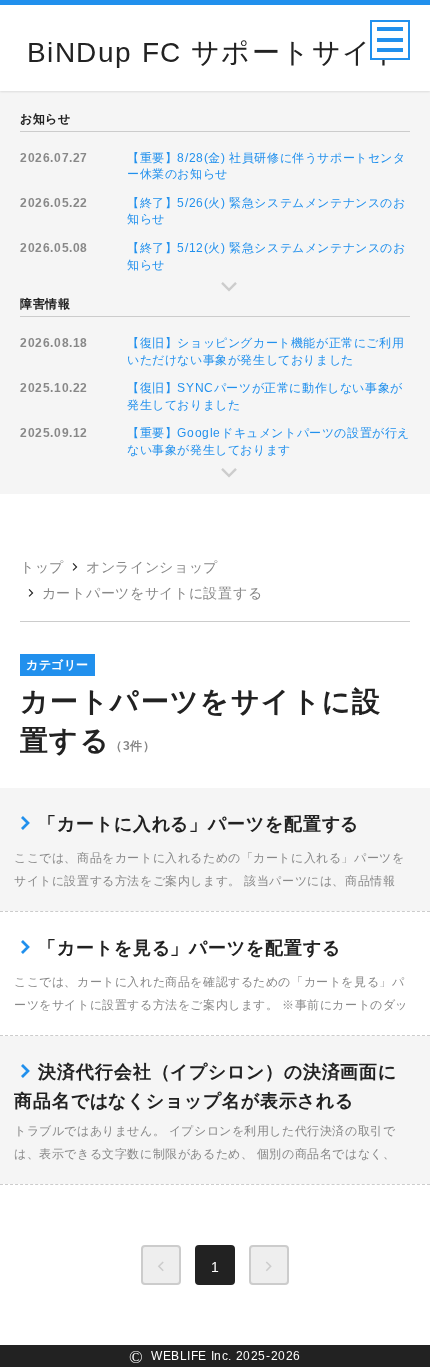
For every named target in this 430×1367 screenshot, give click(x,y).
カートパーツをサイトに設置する (152, 593)
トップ (42, 567)
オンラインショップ (152, 567)
